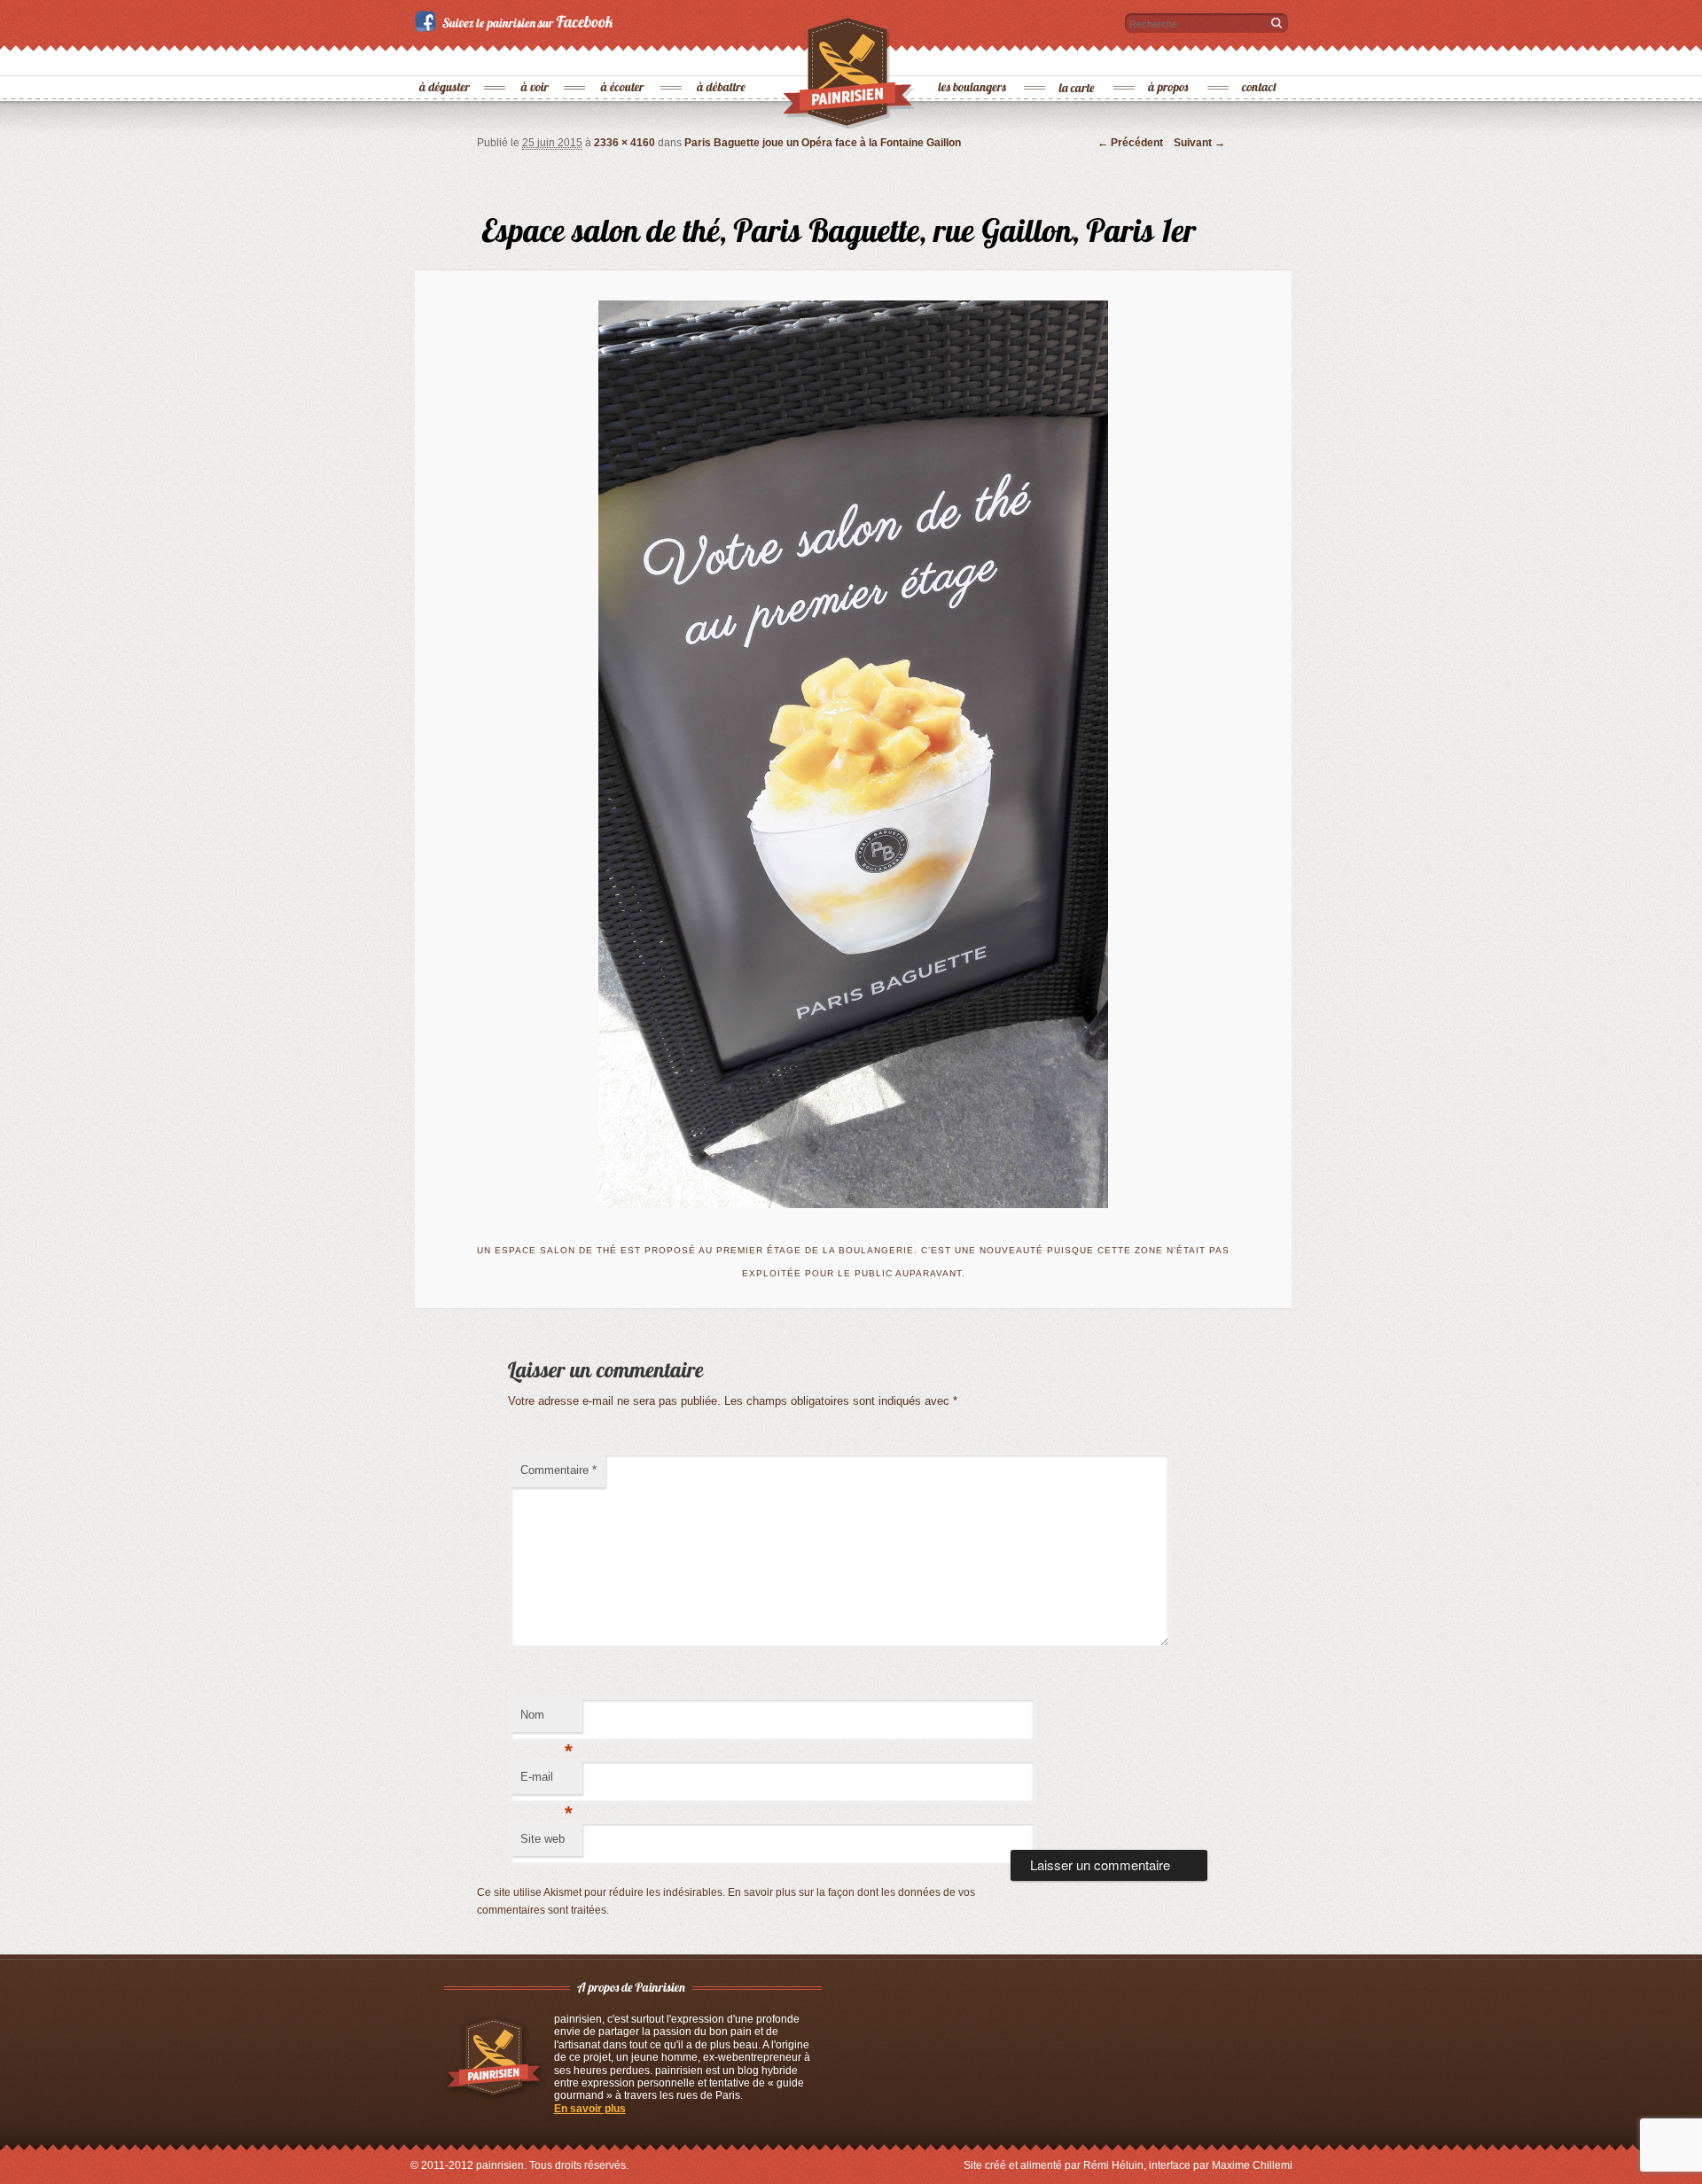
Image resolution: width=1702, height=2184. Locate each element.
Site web (543, 1839)
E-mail (547, 1782)
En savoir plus (590, 2109)
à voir (536, 58)
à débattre (722, 58)
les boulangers (973, 58)
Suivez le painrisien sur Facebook (516, 21)
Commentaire (558, 1470)
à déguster (445, 58)
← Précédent (1130, 143)
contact (1260, 58)
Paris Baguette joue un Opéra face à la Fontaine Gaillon (823, 143)
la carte (1078, 58)
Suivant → (1199, 143)
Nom (547, 1720)
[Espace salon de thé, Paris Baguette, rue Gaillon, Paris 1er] (854, 754)
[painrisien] (850, 79)
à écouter (623, 58)
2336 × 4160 (625, 143)
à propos (1169, 58)
